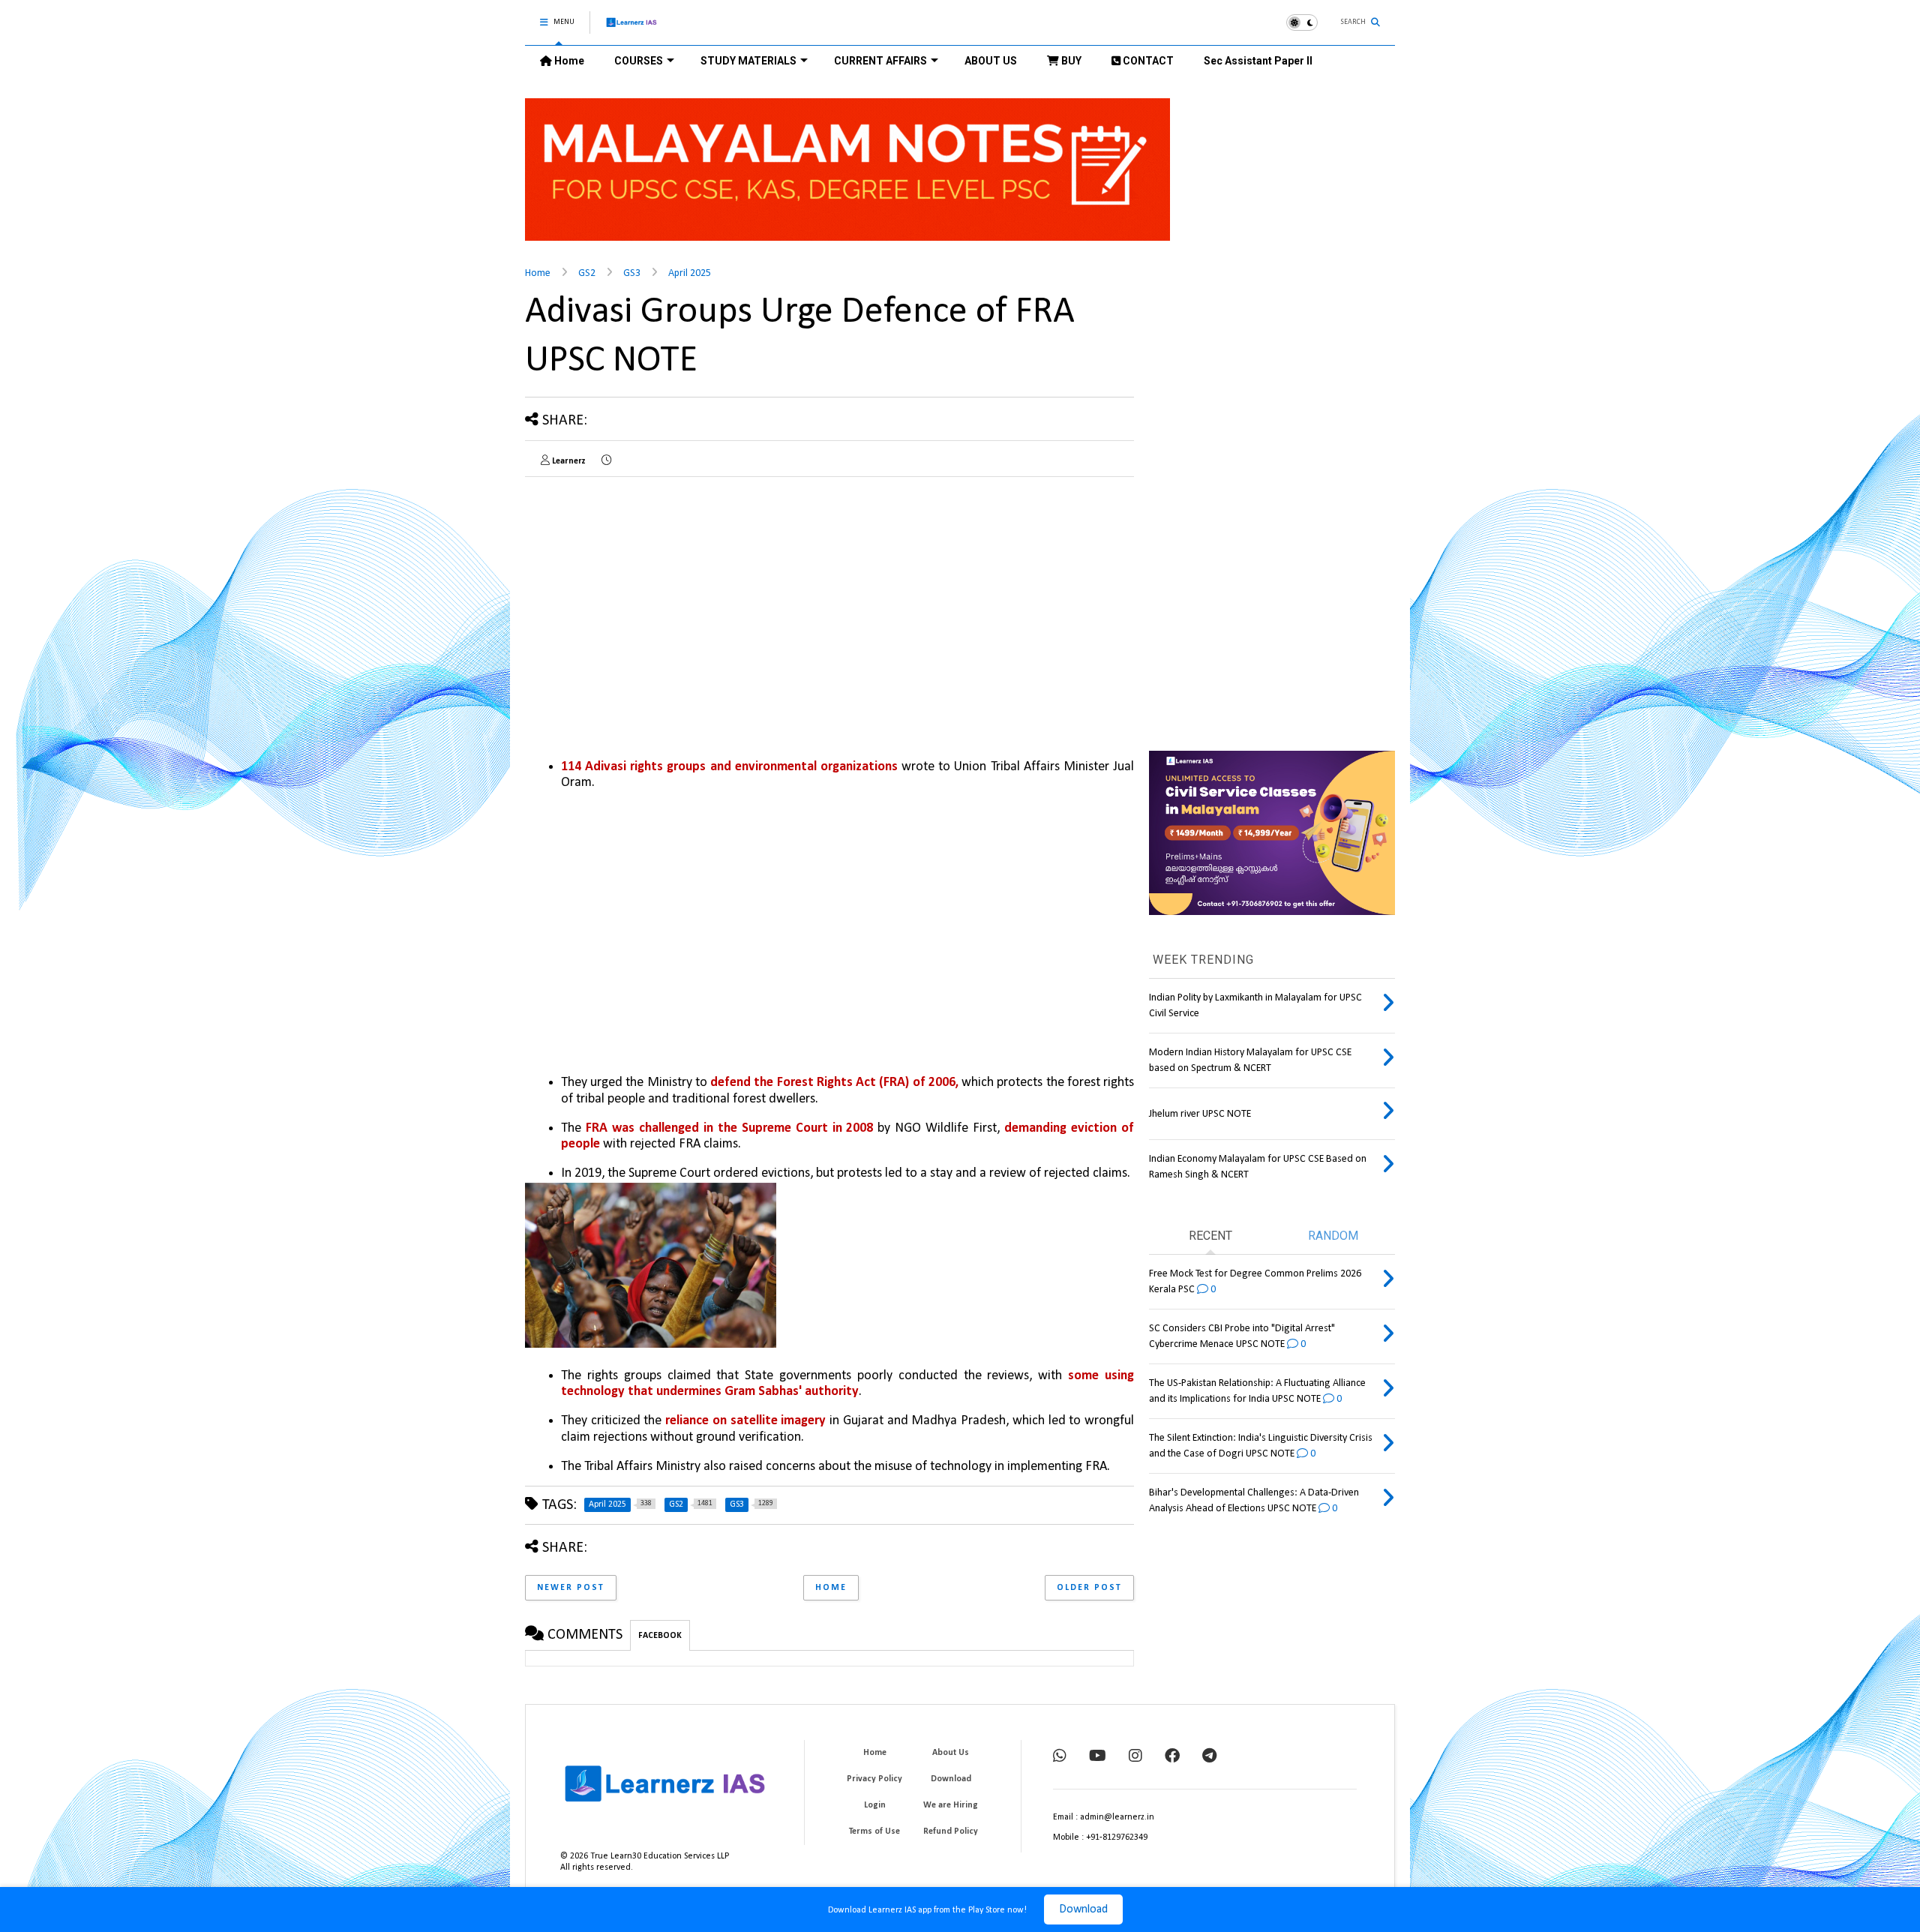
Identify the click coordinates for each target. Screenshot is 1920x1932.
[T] (1209, 1757)
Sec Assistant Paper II (1258, 61)
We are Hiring (951, 1805)
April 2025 (690, 273)
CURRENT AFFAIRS (880, 61)
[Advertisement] (651, 593)
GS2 (587, 273)
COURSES (639, 61)
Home (568, 61)
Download (1083, 1909)
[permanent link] (606, 461)
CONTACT (1147, 61)
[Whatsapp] (1060, 1757)
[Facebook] (1172, 1757)
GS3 (632, 273)
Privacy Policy (874, 1779)
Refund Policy (951, 1831)
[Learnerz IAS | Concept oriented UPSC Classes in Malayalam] (632, 29)
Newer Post (571, 1588)
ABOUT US (991, 61)
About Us (951, 1753)
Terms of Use (874, 1831)
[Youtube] (1098, 1757)
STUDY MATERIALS (748, 61)
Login (875, 1805)
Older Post (1089, 1588)
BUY (1070, 61)
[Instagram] (1135, 1757)
